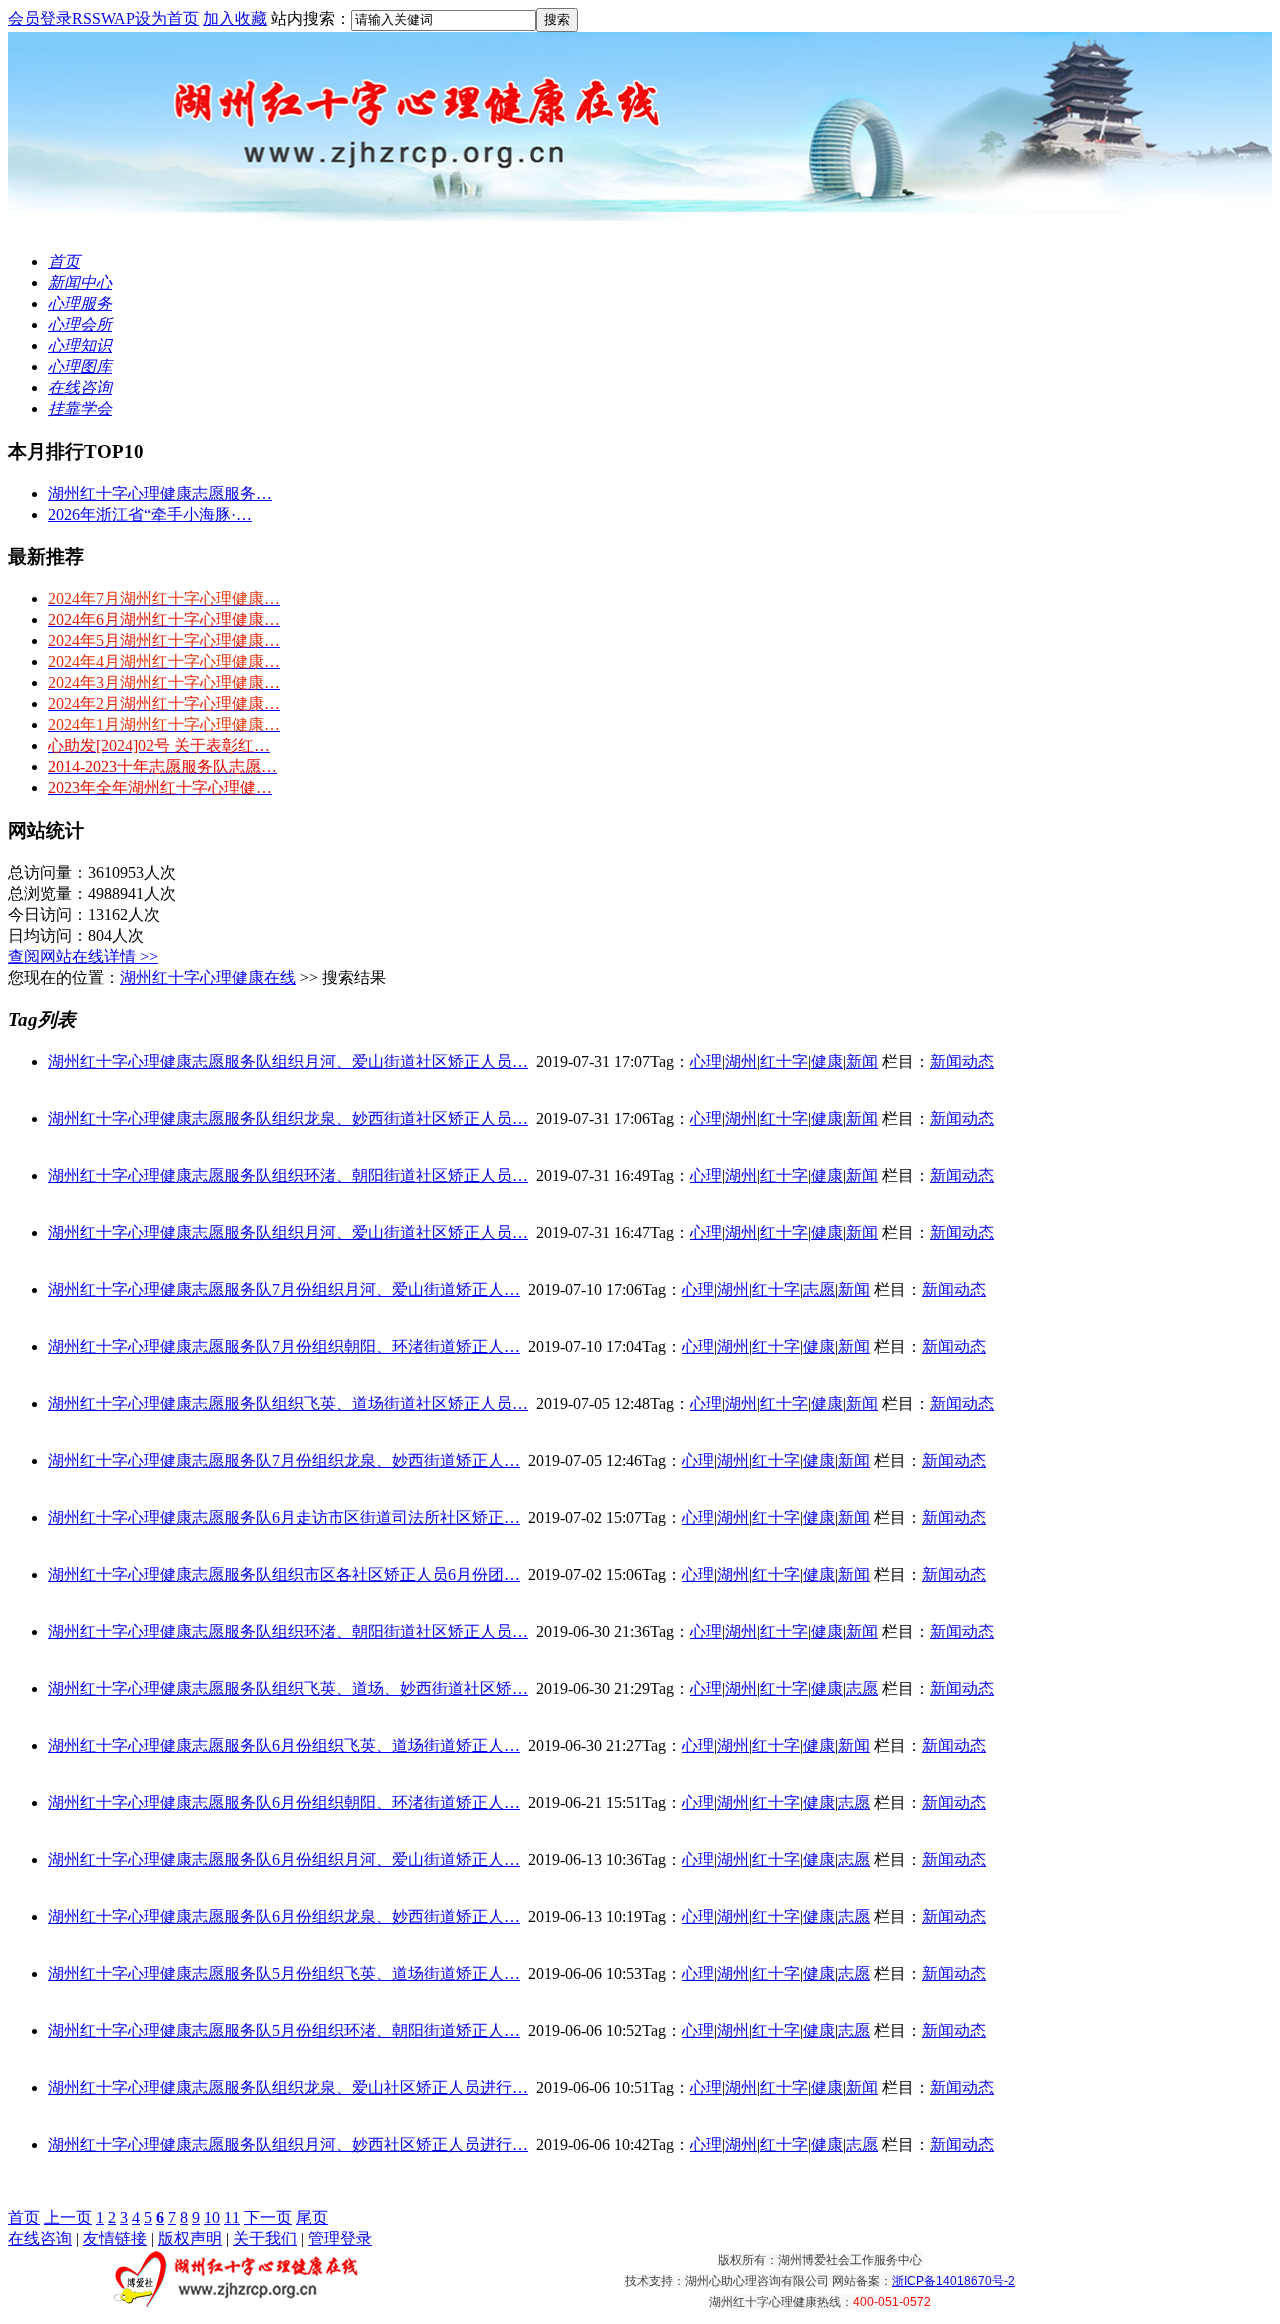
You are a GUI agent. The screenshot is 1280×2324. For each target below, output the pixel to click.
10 (212, 2217)
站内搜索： (311, 18)
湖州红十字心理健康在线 (208, 977)
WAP (118, 18)
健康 (827, 1061)
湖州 (741, 1061)
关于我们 (265, 2238)
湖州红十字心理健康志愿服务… (160, 493)
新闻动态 (962, 1061)
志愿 (819, 1289)
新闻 (862, 1061)
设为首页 (167, 18)
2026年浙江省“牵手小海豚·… (150, 514)
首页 (24, 2217)
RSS (86, 18)
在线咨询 (40, 2238)
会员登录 (40, 18)
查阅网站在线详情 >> (83, 956)
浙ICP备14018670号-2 (953, 2281)
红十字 (784, 1061)
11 (232, 2217)
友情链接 (115, 2238)
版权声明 (190, 2238)
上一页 (68, 2217)
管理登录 (340, 2238)
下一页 (268, 2217)
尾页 (312, 2217)
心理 (706, 1061)
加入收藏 (235, 18)
